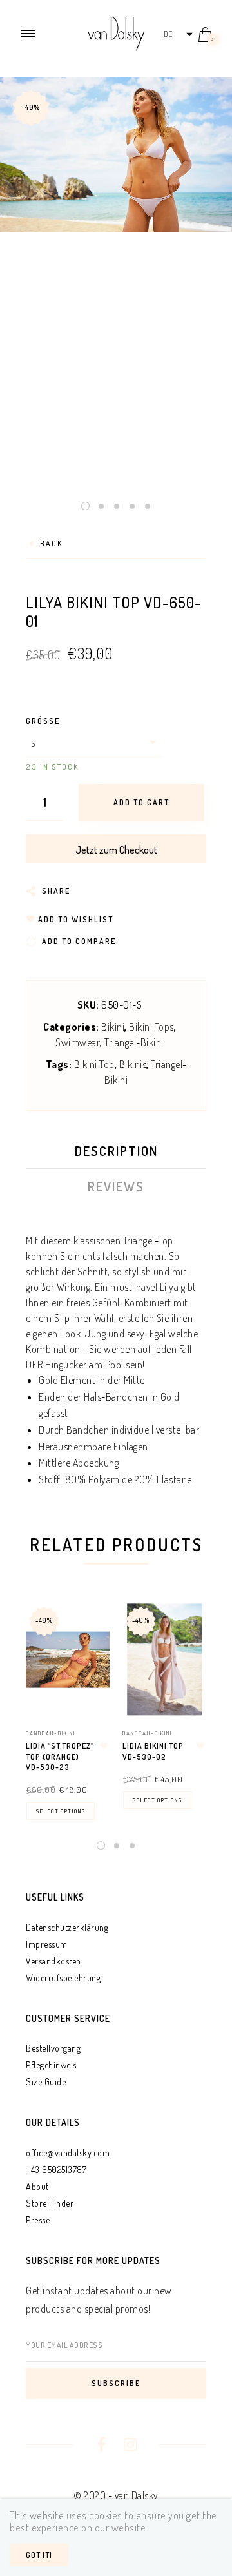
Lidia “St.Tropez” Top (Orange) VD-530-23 (60, 1757)
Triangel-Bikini (134, 1042)
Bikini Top (94, 1064)
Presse (38, 2220)
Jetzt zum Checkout (116, 850)
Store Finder (50, 2203)
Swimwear (78, 1042)
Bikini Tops (151, 1027)
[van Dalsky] (116, 32)
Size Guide (46, 2082)
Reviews (116, 1186)
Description (116, 1151)
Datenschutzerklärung (67, 1927)
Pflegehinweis (51, 2065)
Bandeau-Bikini (51, 1733)
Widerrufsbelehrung (63, 1978)
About (37, 2186)
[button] (178, 34)
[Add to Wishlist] (104, 1746)
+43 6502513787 (56, 2169)
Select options (61, 1811)
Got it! (39, 2555)
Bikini (113, 1027)
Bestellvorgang (53, 2048)
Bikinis (133, 1064)
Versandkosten (53, 1961)
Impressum (47, 1944)
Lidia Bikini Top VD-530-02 (153, 1751)
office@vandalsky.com (68, 2153)
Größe (43, 721)
